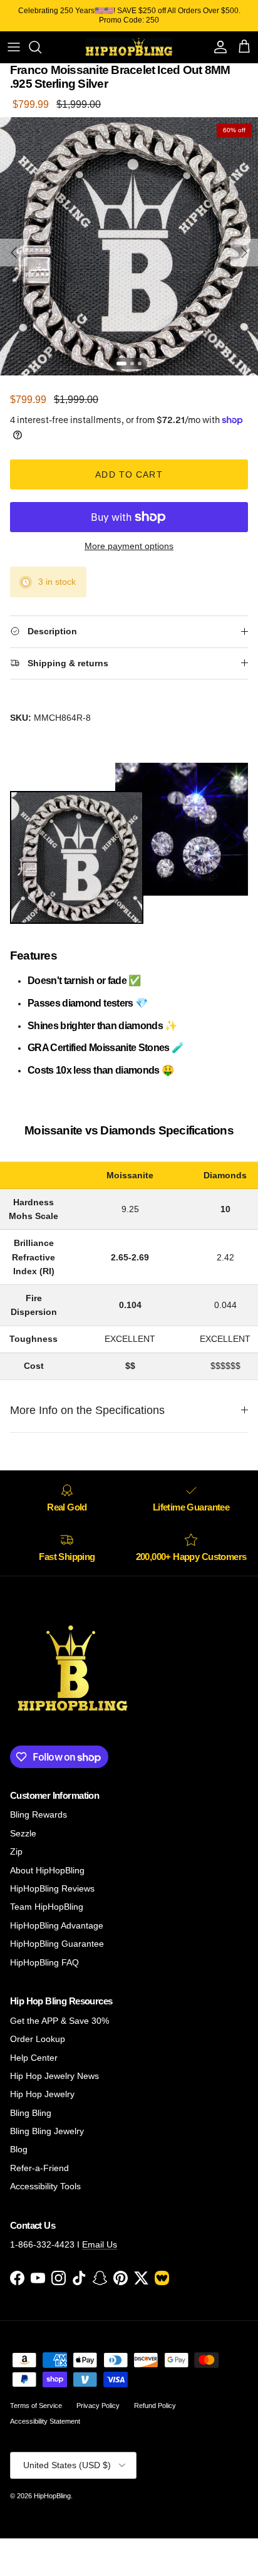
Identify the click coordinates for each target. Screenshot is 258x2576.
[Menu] (14, 47)
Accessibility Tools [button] (45, 2186)
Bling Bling (31, 2113)
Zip (16, 1851)
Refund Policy (155, 2406)
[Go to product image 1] (121, 364)
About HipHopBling (47, 1870)
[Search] (41, 47)
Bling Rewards (39, 1814)
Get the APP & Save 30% (59, 2021)
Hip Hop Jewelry (42, 2094)
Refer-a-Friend (39, 2168)
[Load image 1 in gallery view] (129, 246)
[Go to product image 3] (140, 364)
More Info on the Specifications (87, 1410)
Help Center (34, 2058)
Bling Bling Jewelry (47, 2131)
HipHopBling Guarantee (57, 1944)
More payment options (129, 546)
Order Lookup (38, 2039)
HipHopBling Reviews (52, 1888)
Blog (19, 2149)
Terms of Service (36, 2406)
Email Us (100, 2244)
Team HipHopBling (47, 1907)
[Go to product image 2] (132, 364)
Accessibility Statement (45, 2421)
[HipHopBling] (129, 47)
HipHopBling (52, 2496)
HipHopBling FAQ (44, 1962)
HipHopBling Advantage (57, 1925)
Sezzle (23, 1833)
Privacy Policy (98, 2406)
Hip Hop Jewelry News (54, 2076)
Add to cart (129, 474)
